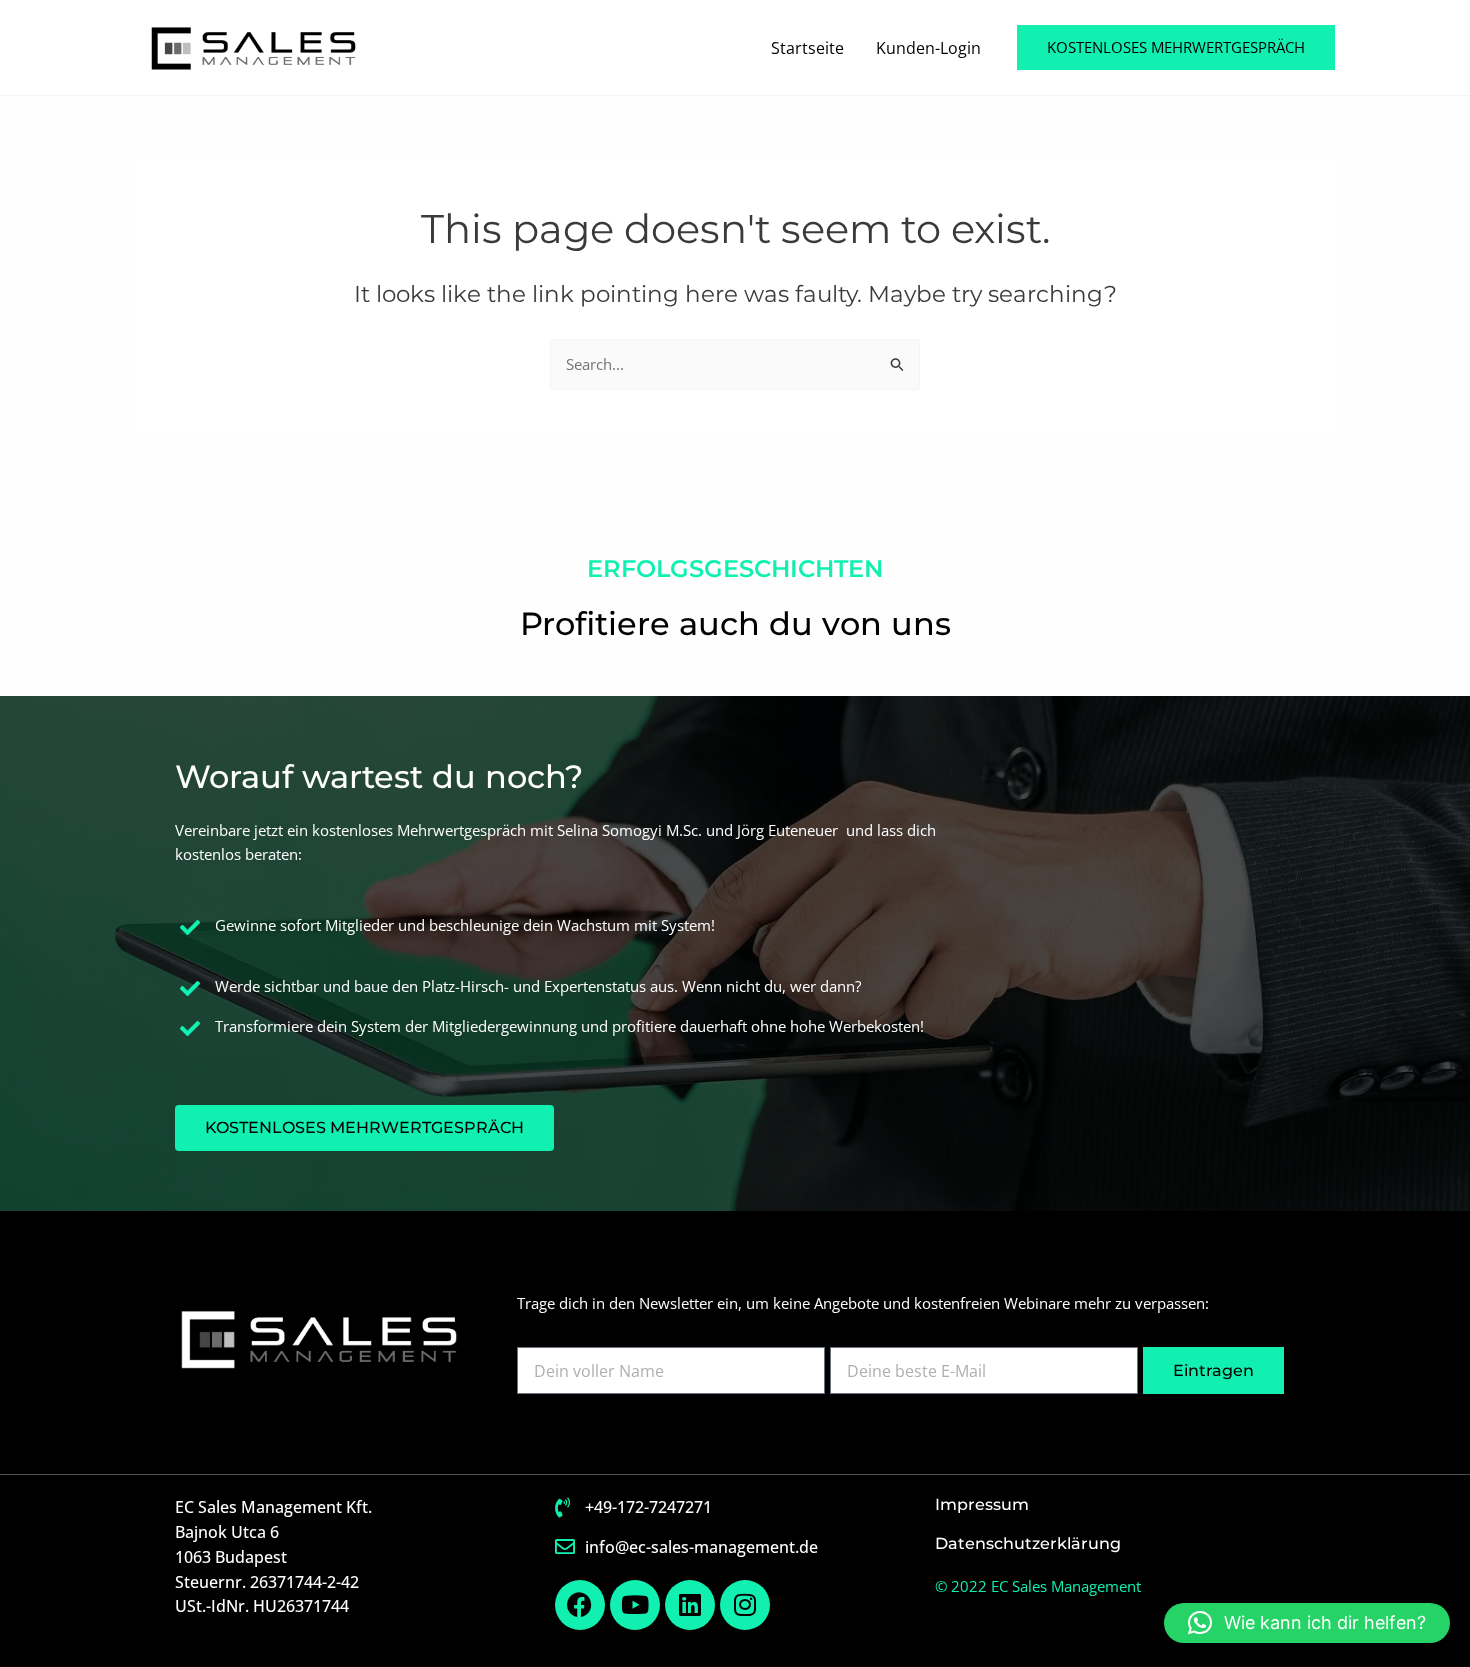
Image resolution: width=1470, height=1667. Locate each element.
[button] (1176, 47)
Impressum (982, 1504)
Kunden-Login (928, 48)
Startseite (807, 48)
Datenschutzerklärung (1028, 1543)
